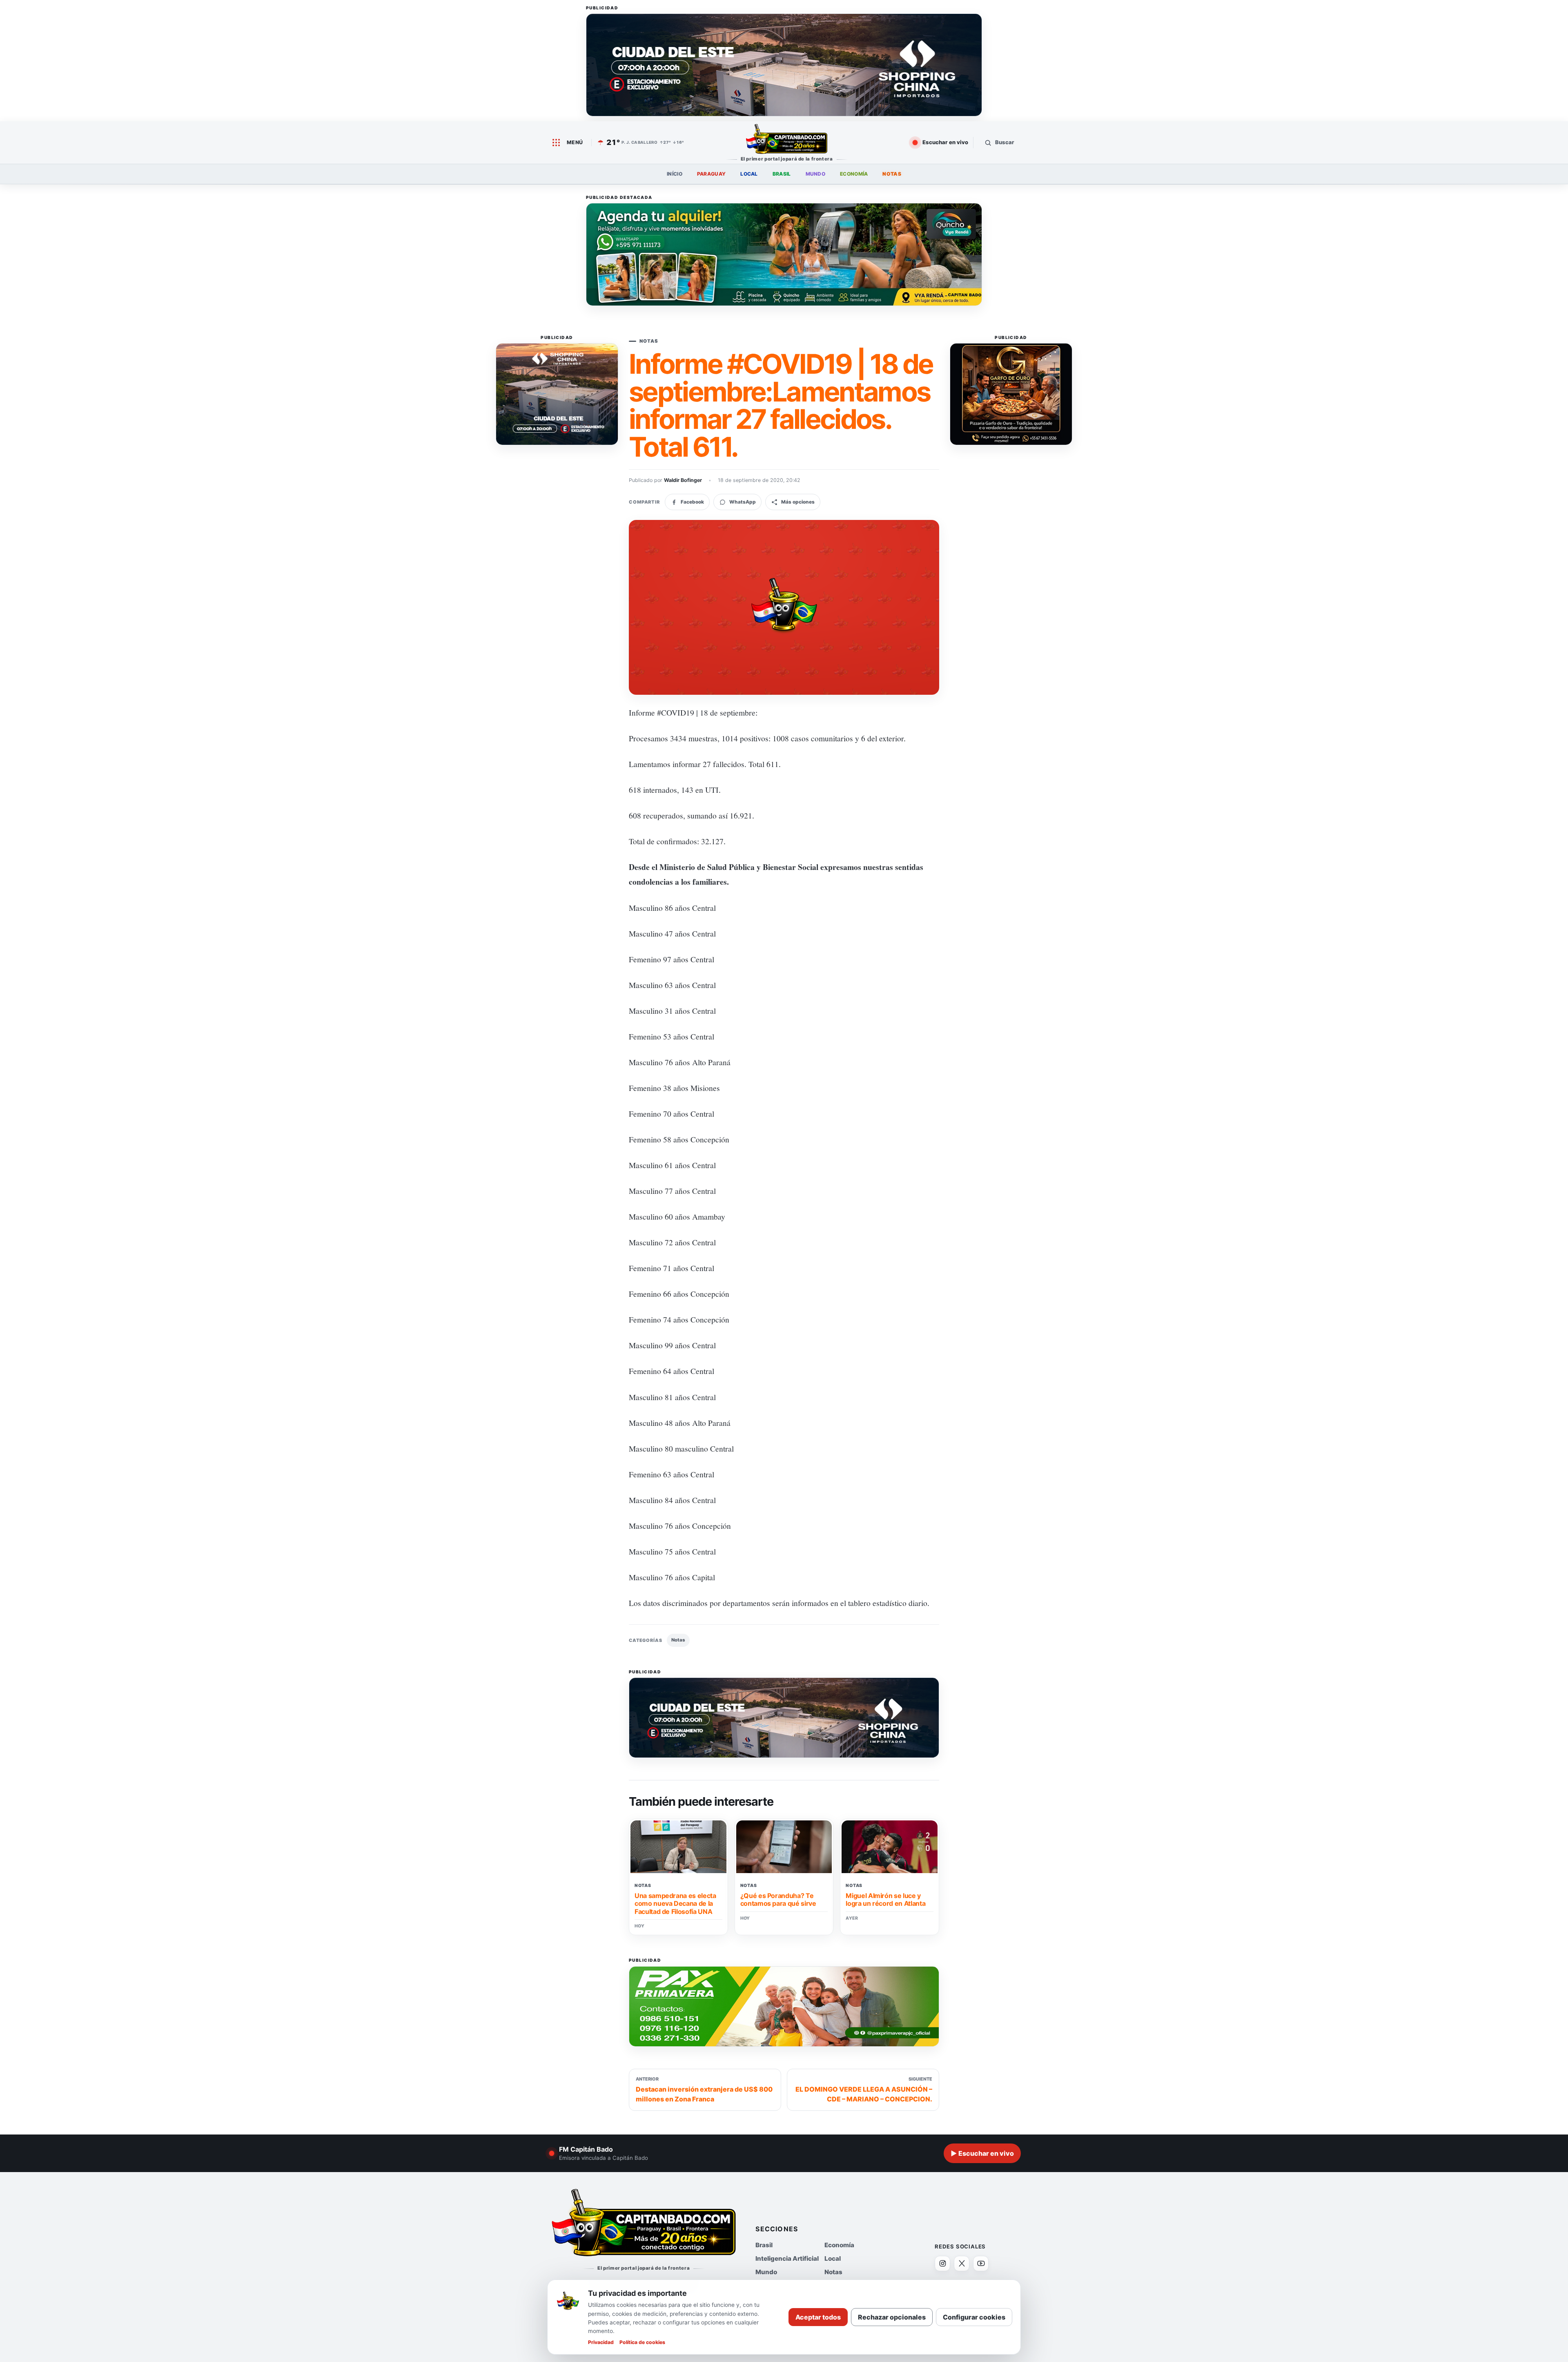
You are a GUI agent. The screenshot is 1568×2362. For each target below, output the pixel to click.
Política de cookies (642, 2342)
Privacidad (601, 2342)
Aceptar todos (818, 2317)
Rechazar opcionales (892, 2317)
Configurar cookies (974, 2317)
